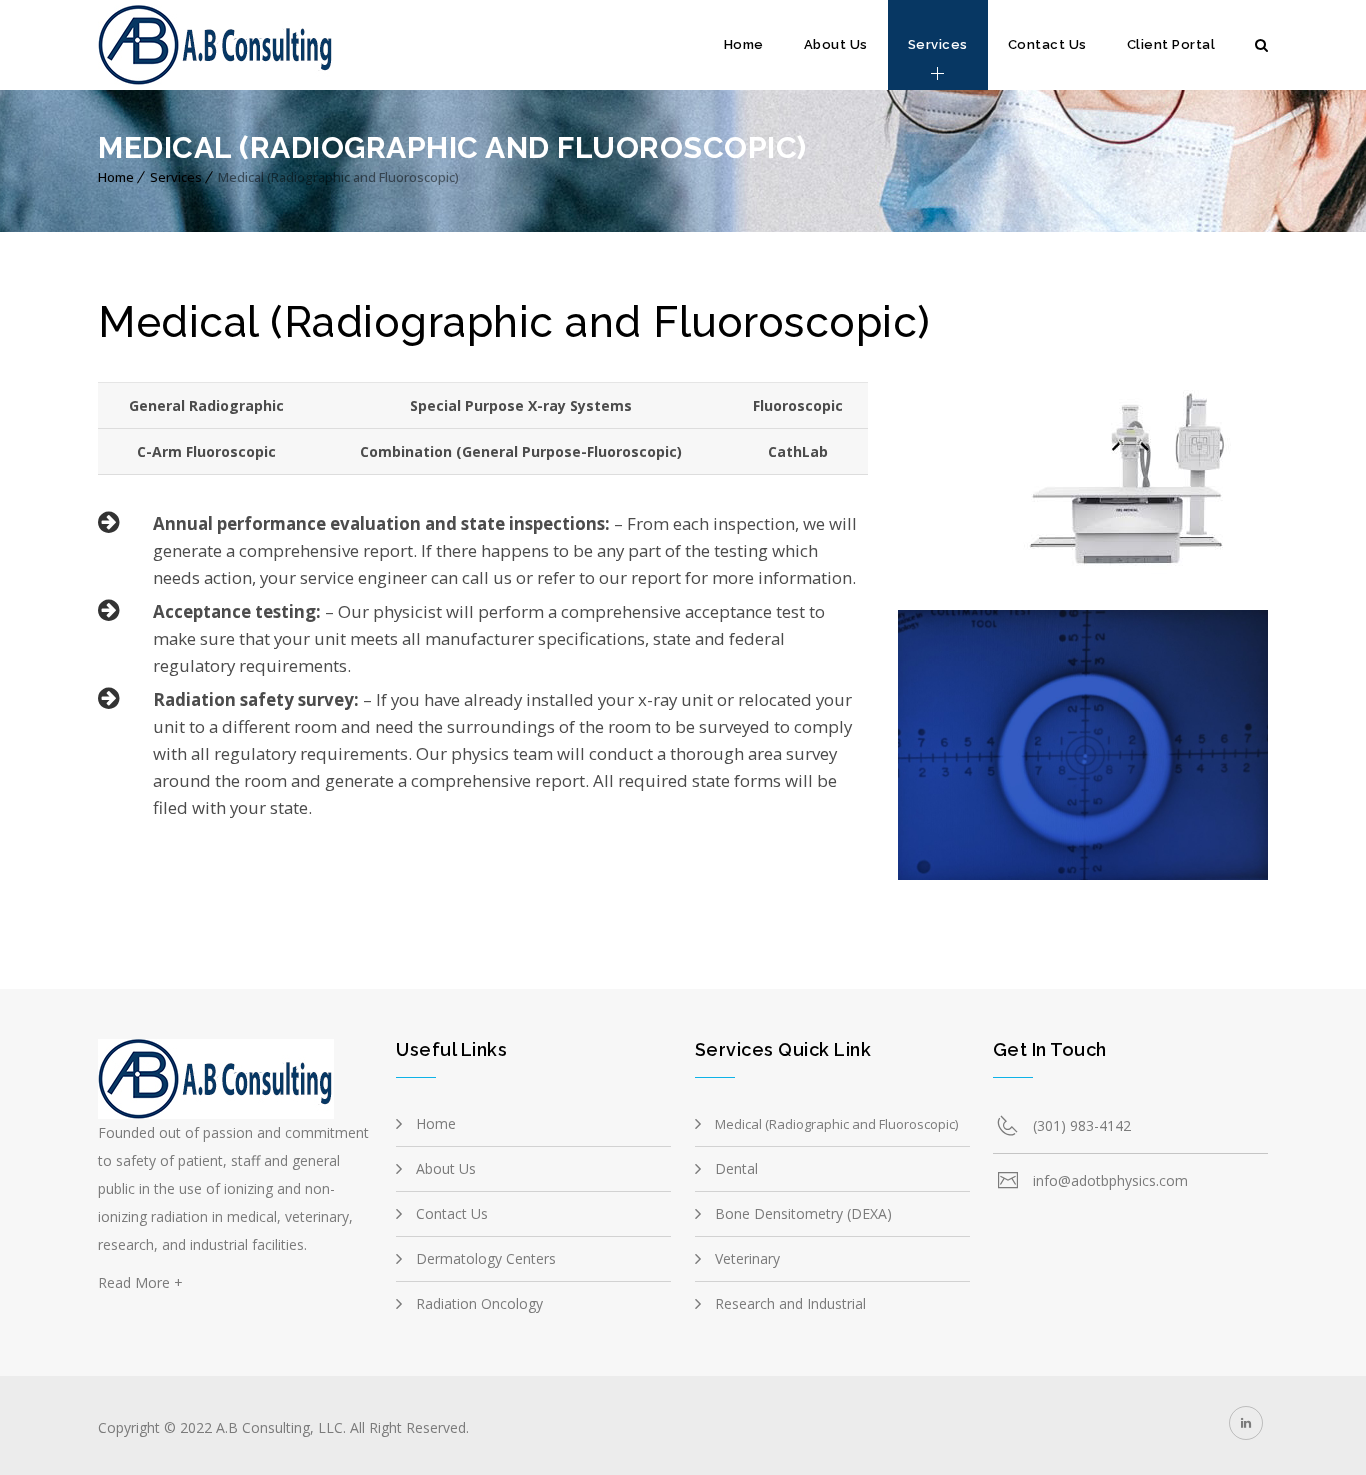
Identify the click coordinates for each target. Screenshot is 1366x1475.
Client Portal (1171, 44)
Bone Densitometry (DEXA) (803, 1213)
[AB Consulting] (216, 45)
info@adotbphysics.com (1110, 1180)
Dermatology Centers (486, 1258)
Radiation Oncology (479, 1303)
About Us (836, 44)
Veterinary (747, 1258)
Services (938, 44)
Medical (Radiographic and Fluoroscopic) (836, 1124)
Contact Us (1047, 44)
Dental (736, 1168)
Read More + (140, 1282)
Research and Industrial (790, 1303)
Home (744, 44)
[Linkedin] (1246, 1423)
